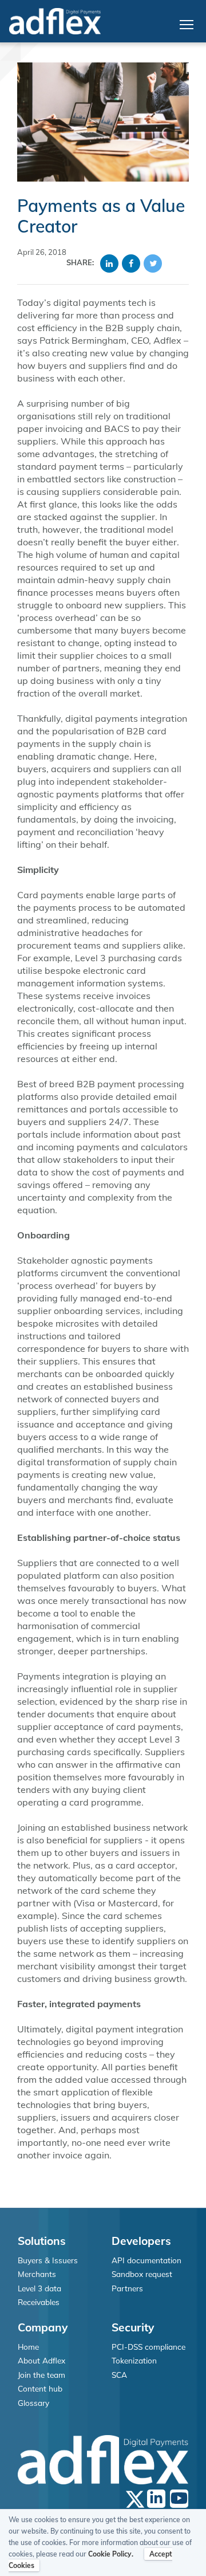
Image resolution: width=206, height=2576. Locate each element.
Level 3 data (39, 2288)
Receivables (39, 2302)
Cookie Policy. (111, 2554)
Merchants (37, 2274)
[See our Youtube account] (179, 2499)
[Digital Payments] (55, 21)
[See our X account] (135, 2499)
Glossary (33, 2403)
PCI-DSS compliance (148, 2347)
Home (28, 2347)
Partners (127, 2288)
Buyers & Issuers (48, 2260)
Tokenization (134, 2360)
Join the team (41, 2375)
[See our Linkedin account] (156, 2499)
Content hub (40, 2388)
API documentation (146, 2260)
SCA (119, 2375)
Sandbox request (142, 2274)
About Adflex (41, 2360)
